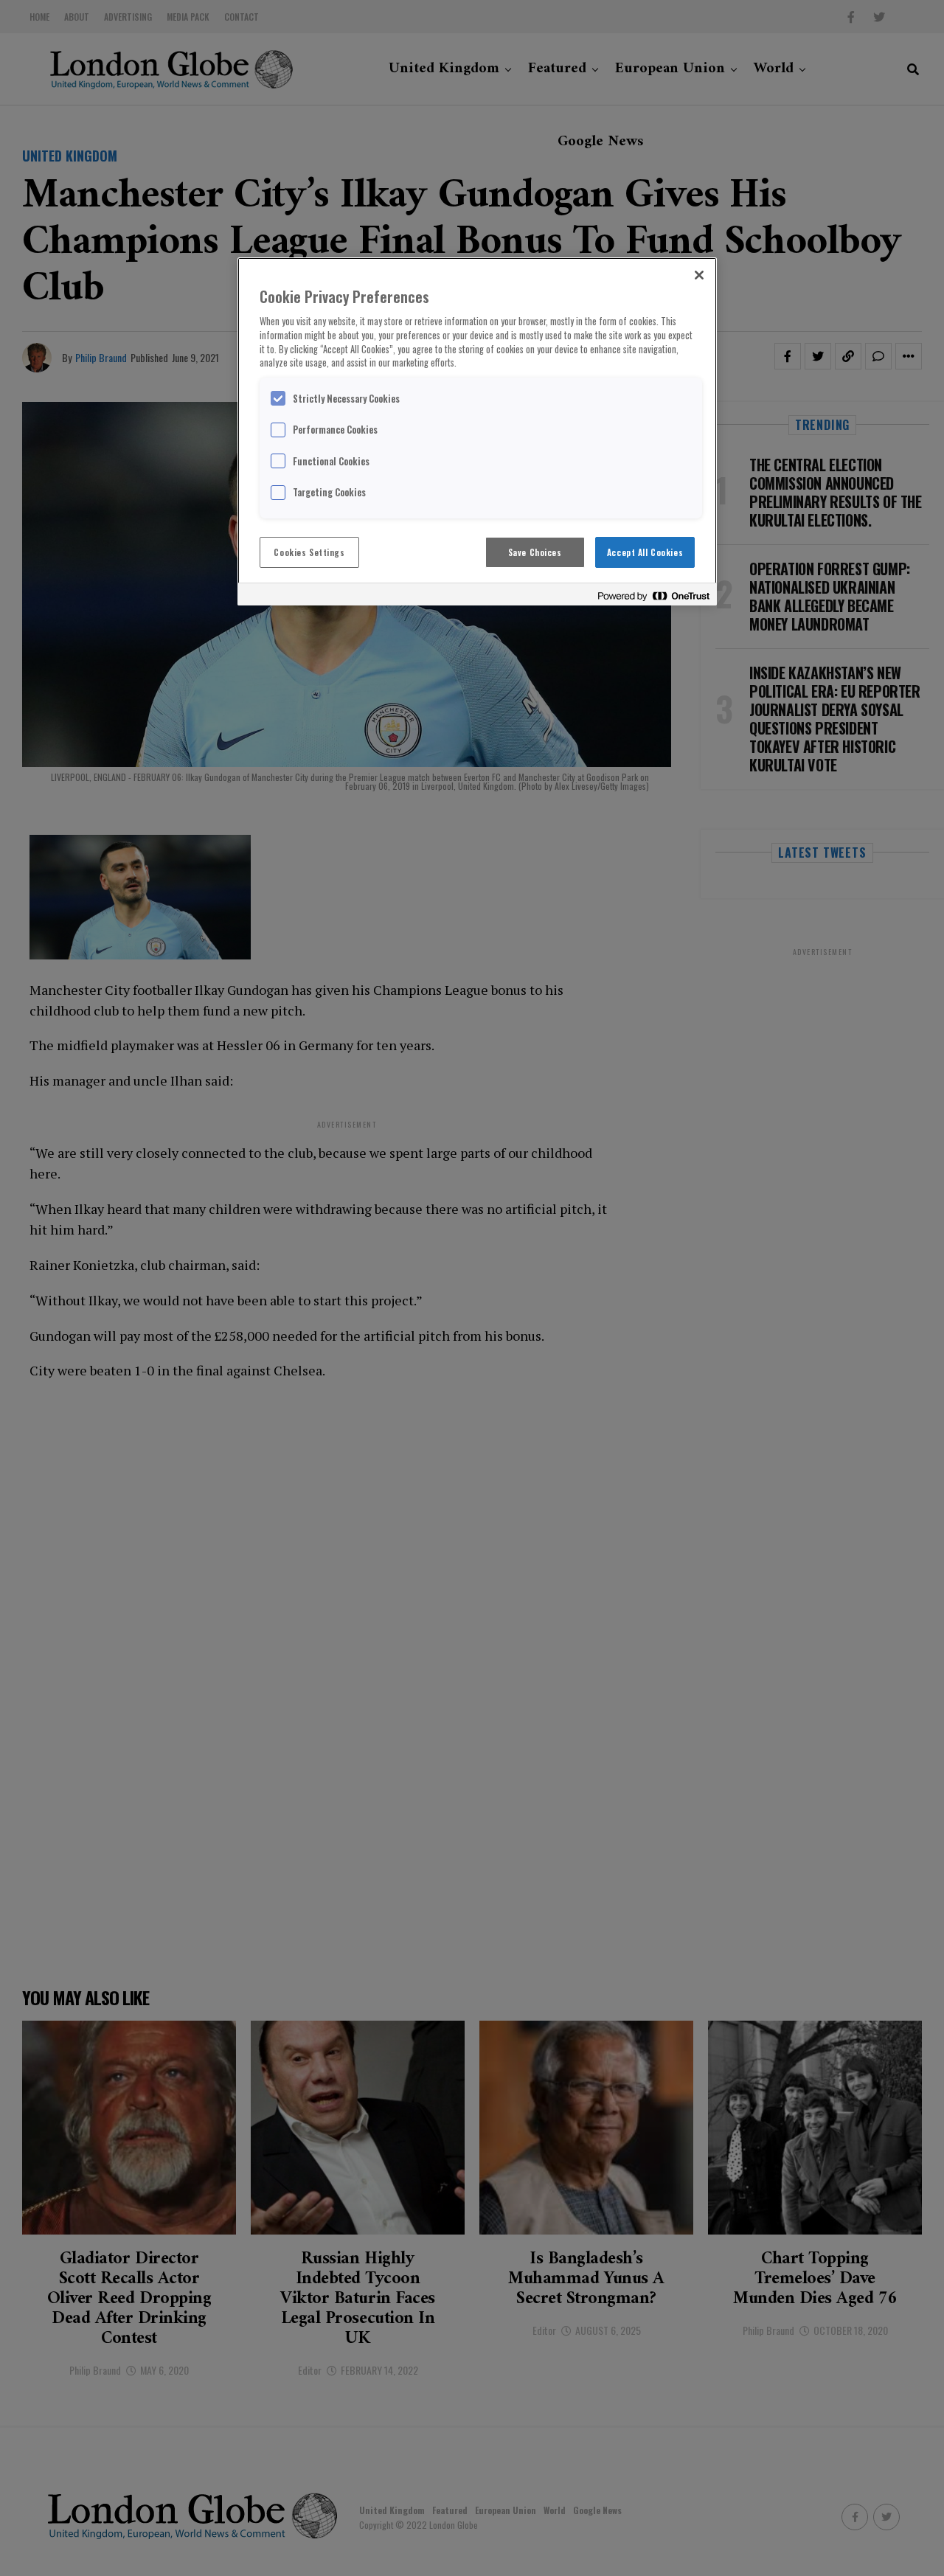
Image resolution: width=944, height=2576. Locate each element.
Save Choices (535, 552)
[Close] (699, 275)
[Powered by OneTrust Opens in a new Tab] (653, 596)
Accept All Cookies (645, 552)
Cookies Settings (309, 552)
